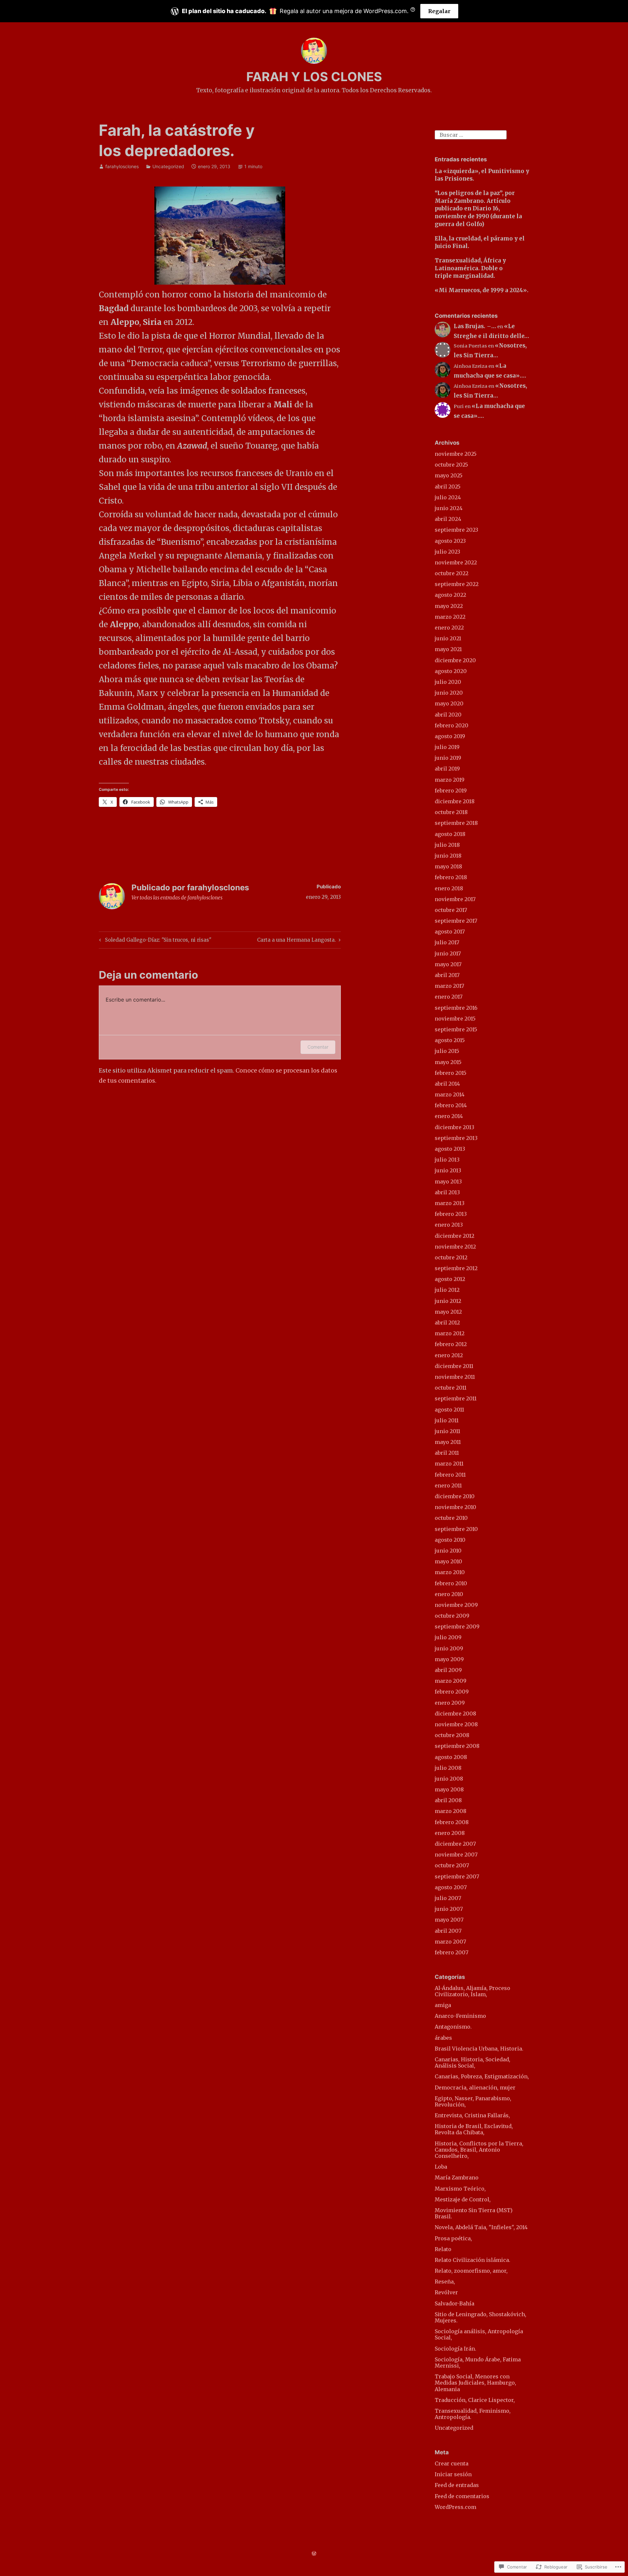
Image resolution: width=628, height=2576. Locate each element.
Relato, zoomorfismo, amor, (471, 2271)
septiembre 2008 (457, 1746)
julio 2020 (448, 682)
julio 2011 (447, 1420)
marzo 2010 (450, 1572)
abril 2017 (447, 975)
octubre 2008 (452, 1735)
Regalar (439, 11)
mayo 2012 (448, 1312)
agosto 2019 (450, 736)
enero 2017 (449, 997)
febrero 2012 (451, 1344)
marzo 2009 (451, 1681)
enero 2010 (449, 1594)
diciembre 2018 (455, 801)
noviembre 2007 (456, 1855)
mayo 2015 (448, 1062)
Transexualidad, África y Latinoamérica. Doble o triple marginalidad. (470, 268)
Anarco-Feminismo (460, 2016)
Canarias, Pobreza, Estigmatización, (482, 2076)
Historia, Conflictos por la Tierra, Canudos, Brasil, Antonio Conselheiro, (479, 2150)
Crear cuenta (452, 2463)
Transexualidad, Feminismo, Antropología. (473, 2414)
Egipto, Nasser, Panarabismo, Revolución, (473, 2101)
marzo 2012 (450, 1333)
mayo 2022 (449, 606)
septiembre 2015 (456, 1029)
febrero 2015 (451, 1073)
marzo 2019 (450, 780)
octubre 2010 (451, 1518)
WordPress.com (455, 2507)
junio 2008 (449, 1779)
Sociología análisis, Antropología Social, (479, 2334)
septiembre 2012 (456, 1268)
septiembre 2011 (456, 1398)
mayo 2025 (449, 475)
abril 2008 (448, 1800)
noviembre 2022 (456, 562)
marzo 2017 (449, 986)
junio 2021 (448, 638)
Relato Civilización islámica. (472, 2260)
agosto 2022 (450, 595)
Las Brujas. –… (475, 326)
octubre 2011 (451, 1388)
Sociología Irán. (455, 2349)
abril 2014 (447, 1084)
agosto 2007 (451, 1887)
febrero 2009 (452, 1692)
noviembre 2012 (455, 1247)
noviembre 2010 (455, 1507)
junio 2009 (449, 1648)
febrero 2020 (452, 725)
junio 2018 (448, 856)
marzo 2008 (451, 1811)
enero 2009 (450, 1703)
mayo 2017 (448, 964)
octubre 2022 (452, 573)
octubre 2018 (451, 812)
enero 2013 (449, 1225)
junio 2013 (448, 1170)
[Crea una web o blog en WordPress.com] (314, 2554)
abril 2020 (448, 715)
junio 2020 (449, 693)
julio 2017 (447, 942)
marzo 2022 (450, 617)
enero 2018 (449, 888)
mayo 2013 (448, 1181)
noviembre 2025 (456, 454)
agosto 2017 (450, 932)
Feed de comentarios (462, 2496)
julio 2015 (447, 1051)
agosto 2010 (450, 1540)
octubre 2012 (451, 1257)
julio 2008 (448, 1768)
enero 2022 (449, 628)
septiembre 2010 (456, 1529)
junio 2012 (448, 1301)
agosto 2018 (450, 834)
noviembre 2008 (456, 1724)
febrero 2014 (451, 1105)
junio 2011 (447, 1431)
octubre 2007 (452, 1865)
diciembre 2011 (454, 1366)
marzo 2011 (449, 1464)
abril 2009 (448, 1670)
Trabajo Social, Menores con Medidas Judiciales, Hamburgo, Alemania (475, 2383)
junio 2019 (448, 758)
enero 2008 (450, 1833)
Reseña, (445, 2282)
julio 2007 (448, 1898)
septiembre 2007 (457, 1876)
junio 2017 (448, 953)
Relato (443, 2249)
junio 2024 (449, 508)
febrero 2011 (450, 1475)
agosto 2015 (450, 1040)
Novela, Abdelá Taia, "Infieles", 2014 (481, 2227)
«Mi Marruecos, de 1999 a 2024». (482, 290)
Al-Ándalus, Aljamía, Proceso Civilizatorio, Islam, (472, 1991)
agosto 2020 (451, 671)
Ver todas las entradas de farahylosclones (177, 898)
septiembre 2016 (456, 1008)
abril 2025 (448, 487)
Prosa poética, (453, 2238)
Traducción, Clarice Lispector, (475, 2400)
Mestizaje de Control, (463, 2199)
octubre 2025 (451, 465)
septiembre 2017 (456, 921)
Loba (441, 2167)
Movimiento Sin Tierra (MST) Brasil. (474, 2213)
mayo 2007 (449, 1920)
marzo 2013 (450, 1203)
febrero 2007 (452, 1952)
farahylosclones (122, 166)
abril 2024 (448, 519)
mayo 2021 (448, 649)
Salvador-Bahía (454, 2303)
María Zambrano (457, 2177)
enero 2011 (448, 1485)
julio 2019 (447, 747)
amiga (443, 2005)
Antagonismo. (453, 2027)
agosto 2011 (449, 1410)
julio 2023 (447, 552)
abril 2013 (447, 1192)
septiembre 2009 (457, 1626)
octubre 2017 (451, 910)
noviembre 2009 (456, 1605)
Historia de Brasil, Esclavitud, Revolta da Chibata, (474, 2129)
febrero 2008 (452, 1822)
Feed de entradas (457, 2485)
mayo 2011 (448, 1442)
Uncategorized (168, 166)
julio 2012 (447, 1290)
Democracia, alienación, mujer (475, 2087)
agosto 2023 (450, 541)
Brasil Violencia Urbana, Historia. (479, 2049)
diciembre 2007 (455, 1844)
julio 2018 (447, 845)
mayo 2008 (449, 1789)
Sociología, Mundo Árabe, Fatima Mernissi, (478, 2363)
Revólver (446, 2292)
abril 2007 (448, 1931)
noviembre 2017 (455, 899)
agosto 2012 (450, 1279)
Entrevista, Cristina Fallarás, (472, 2115)
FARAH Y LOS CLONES (314, 77)
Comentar (318, 1047)
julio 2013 (447, 1160)
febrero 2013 (451, 1214)
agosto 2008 (451, 1757)
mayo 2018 (448, 866)
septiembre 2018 (456, 823)
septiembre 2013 (456, 1138)
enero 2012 (449, 1355)
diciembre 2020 (455, 660)
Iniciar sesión (453, 2474)
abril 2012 (447, 1323)
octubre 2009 (452, 1616)
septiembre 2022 (457, 584)
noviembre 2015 (455, 1019)
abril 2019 (447, 769)
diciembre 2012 (454, 1236)
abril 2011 (447, 1453)
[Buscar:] (471, 134)
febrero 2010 (451, 1583)
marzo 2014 (450, 1094)
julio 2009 (448, 1637)
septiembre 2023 (456, 530)
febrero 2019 (451, 791)
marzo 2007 (450, 1942)
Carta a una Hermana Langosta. (297, 941)
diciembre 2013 (454, 1127)
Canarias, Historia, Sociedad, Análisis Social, (472, 2062)
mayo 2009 (449, 1659)
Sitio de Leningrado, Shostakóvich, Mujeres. (480, 2317)
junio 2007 (449, 1909)
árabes (443, 2038)
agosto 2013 (450, 1149)
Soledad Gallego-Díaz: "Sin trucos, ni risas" (154, 941)
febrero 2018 (451, 877)
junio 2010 (448, 1551)
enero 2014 (449, 1116)
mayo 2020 (449, 703)
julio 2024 (448, 497)
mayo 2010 (448, 1561)
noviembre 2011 (455, 1377)
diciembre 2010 (455, 1496)
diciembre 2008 (455, 1714)
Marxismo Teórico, (460, 2189)
